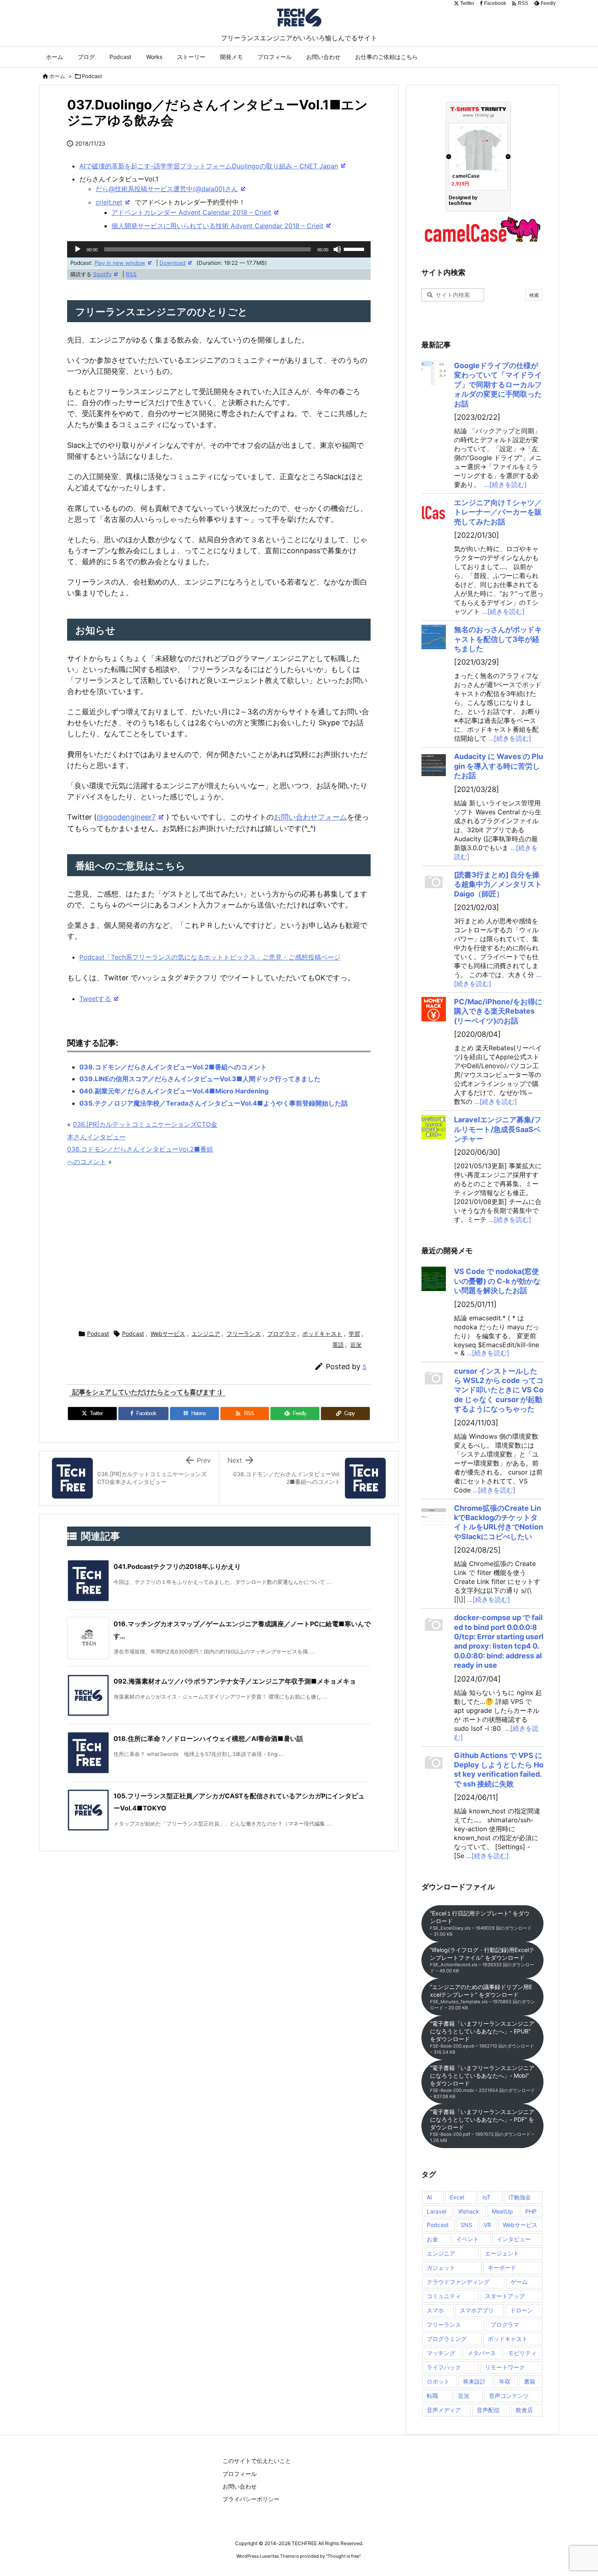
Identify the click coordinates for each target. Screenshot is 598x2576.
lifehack (469, 2211)
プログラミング (447, 2339)
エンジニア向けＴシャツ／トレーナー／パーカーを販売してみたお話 (498, 512)
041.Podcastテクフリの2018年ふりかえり (177, 1566)
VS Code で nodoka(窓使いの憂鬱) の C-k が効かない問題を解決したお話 (497, 1281)
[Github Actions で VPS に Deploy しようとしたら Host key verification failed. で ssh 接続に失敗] (434, 1763)
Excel (457, 2197)
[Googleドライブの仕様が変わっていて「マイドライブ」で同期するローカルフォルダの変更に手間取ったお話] (434, 373)
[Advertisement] (219, 1249)
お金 (432, 2239)
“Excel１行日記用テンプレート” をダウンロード (481, 1923)
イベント (467, 2239)
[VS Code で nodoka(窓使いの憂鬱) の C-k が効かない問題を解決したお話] (434, 1279)
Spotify (102, 274)
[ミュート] (337, 249)
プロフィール (240, 2474)
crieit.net (109, 202)
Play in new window (120, 263)
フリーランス (244, 1334)
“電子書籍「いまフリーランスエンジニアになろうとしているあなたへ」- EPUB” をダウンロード (482, 2037)
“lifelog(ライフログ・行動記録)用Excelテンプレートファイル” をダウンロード (482, 1960)
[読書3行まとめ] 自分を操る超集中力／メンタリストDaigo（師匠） (498, 884)
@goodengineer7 (126, 817)
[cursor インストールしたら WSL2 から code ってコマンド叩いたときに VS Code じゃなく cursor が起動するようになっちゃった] (434, 1379)
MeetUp (502, 2211)
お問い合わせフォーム (310, 817)
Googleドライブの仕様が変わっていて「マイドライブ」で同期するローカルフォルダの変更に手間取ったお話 (498, 385)
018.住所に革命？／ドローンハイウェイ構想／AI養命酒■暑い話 (208, 1738)
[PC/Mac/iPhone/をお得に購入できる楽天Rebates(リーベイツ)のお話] (434, 1009)
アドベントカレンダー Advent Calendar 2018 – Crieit (191, 212)
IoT (487, 2197)
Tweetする (95, 999)
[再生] (78, 249)
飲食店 (524, 2410)
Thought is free (343, 2556)
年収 (505, 2381)
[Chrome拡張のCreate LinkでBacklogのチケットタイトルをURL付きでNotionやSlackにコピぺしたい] (434, 1516)
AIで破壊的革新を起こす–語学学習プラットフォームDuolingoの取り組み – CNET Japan (209, 166)
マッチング (441, 2353)
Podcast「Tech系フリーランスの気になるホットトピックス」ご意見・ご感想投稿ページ (210, 957)
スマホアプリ (477, 2310)
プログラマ (282, 1334)
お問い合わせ (240, 2486)
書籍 (530, 2381)
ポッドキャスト (322, 1334)
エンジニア (206, 1334)
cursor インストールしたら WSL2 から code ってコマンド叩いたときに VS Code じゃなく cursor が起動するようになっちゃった (499, 1390)
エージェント (502, 2253)
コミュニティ (444, 2296)
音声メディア (444, 2410)
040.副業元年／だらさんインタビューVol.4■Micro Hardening (174, 1091)
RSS (131, 274)
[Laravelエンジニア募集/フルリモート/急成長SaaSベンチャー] (434, 1127)
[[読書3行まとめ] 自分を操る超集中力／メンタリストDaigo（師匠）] (434, 882)
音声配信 (488, 2410)
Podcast (92, 76)
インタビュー (514, 2239)
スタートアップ (505, 2296)
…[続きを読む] (505, 484)
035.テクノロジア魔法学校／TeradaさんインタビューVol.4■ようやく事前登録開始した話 (214, 1103)
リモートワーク (505, 2367)
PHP (531, 2211)
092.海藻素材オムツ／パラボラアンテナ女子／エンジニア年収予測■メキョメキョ (235, 1681)
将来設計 (474, 2381)
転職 (432, 2396)
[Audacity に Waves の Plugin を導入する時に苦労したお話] (434, 764)
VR (487, 2225)
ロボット (438, 2381)
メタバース (482, 2353)
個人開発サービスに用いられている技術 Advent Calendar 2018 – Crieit (217, 226)
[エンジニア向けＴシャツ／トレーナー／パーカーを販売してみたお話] (434, 510)
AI (429, 2197)
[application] (219, 249)
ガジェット (441, 2267)
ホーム (57, 76)
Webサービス (168, 1334)
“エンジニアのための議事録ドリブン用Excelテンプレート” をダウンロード (482, 1997)
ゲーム (519, 2282)
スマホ (435, 2310)
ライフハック (444, 2367)
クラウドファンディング (458, 2282)
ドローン (522, 2310)
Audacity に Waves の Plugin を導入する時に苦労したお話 (499, 766)
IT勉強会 (520, 2197)
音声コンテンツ (509, 2396)
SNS (466, 2225)
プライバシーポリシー (251, 2499)
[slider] (355, 249)
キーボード (502, 2267)
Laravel (436, 2211)
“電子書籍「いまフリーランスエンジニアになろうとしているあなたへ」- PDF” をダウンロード (482, 2126)
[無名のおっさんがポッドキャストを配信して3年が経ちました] (434, 637)
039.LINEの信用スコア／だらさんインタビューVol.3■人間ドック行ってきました (200, 1079)
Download (172, 263)
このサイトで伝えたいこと (257, 2461)
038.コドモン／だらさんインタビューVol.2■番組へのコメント (173, 1067)
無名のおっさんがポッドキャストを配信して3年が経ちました (498, 639)
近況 (356, 1345)
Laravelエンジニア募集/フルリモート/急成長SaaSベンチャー (498, 1129)
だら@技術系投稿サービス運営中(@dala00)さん (167, 189)
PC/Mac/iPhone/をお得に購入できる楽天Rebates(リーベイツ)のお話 (498, 1011)
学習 (354, 1334)
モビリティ (522, 2353)
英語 (338, 1345)
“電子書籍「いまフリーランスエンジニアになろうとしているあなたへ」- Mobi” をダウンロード (482, 2082)
